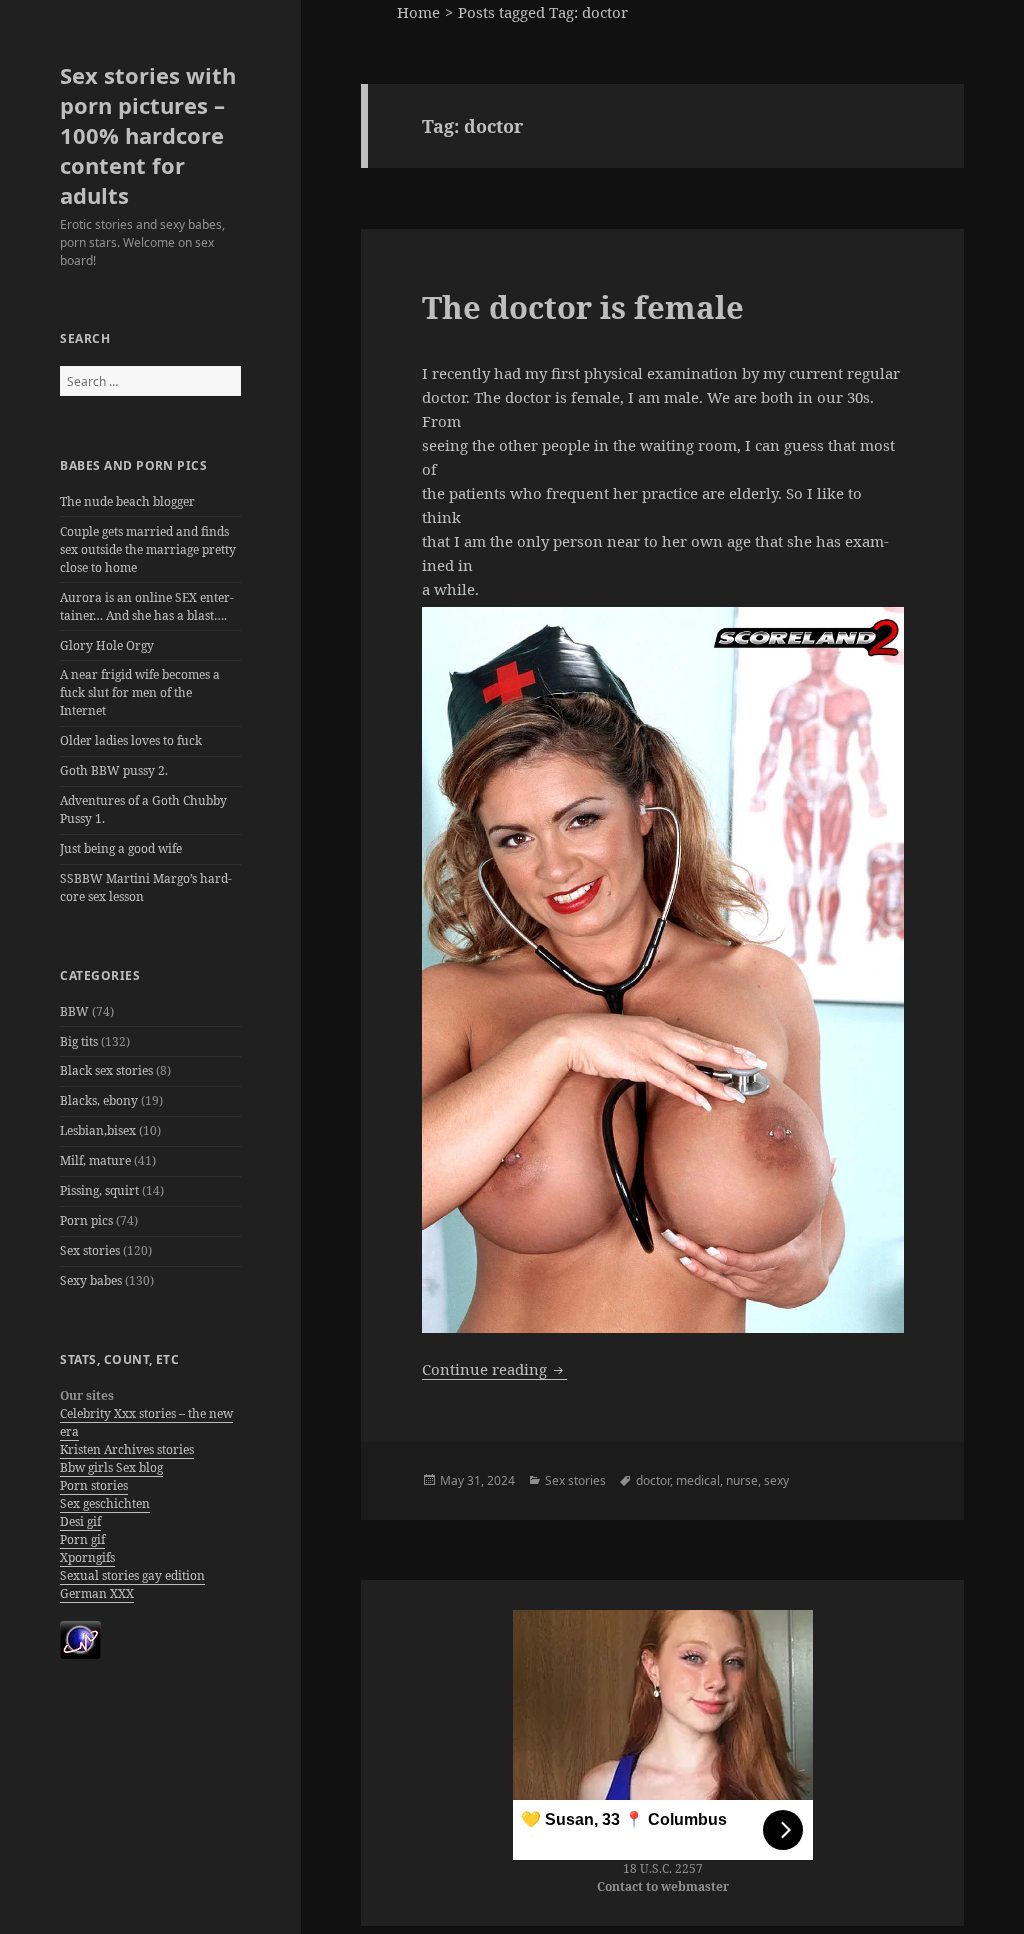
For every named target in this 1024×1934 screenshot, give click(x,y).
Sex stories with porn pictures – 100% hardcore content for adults (148, 135)
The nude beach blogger (127, 501)
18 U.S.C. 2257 (663, 1868)
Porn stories (94, 1485)
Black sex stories (106, 1070)
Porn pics (86, 1220)
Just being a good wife (121, 848)
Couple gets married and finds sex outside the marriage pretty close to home (148, 549)
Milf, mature (95, 1160)
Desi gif (80, 1521)
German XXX (97, 1593)
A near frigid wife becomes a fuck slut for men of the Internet (140, 692)
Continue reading (494, 1369)
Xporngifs (87, 1557)
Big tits (79, 1041)
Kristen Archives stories (127, 1449)
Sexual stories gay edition (132, 1575)
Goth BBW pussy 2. (114, 770)
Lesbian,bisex (98, 1130)
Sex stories (90, 1250)
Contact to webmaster (663, 1886)
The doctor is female (583, 307)
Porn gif (82, 1539)
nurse (742, 1480)
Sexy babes (91, 1280)
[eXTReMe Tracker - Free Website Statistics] (80, 1639)
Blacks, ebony (99, 1100)
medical (698, 1480)
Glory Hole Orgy (107, 645)
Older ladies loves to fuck (131, 740)
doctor (653, 1480)
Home (418, 12)
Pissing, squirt (99, 1190)
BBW (74, 1011)
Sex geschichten (105, 1503)
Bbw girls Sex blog (111, 1467)
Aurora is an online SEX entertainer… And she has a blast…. (147, 606)
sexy (776, 1480)
